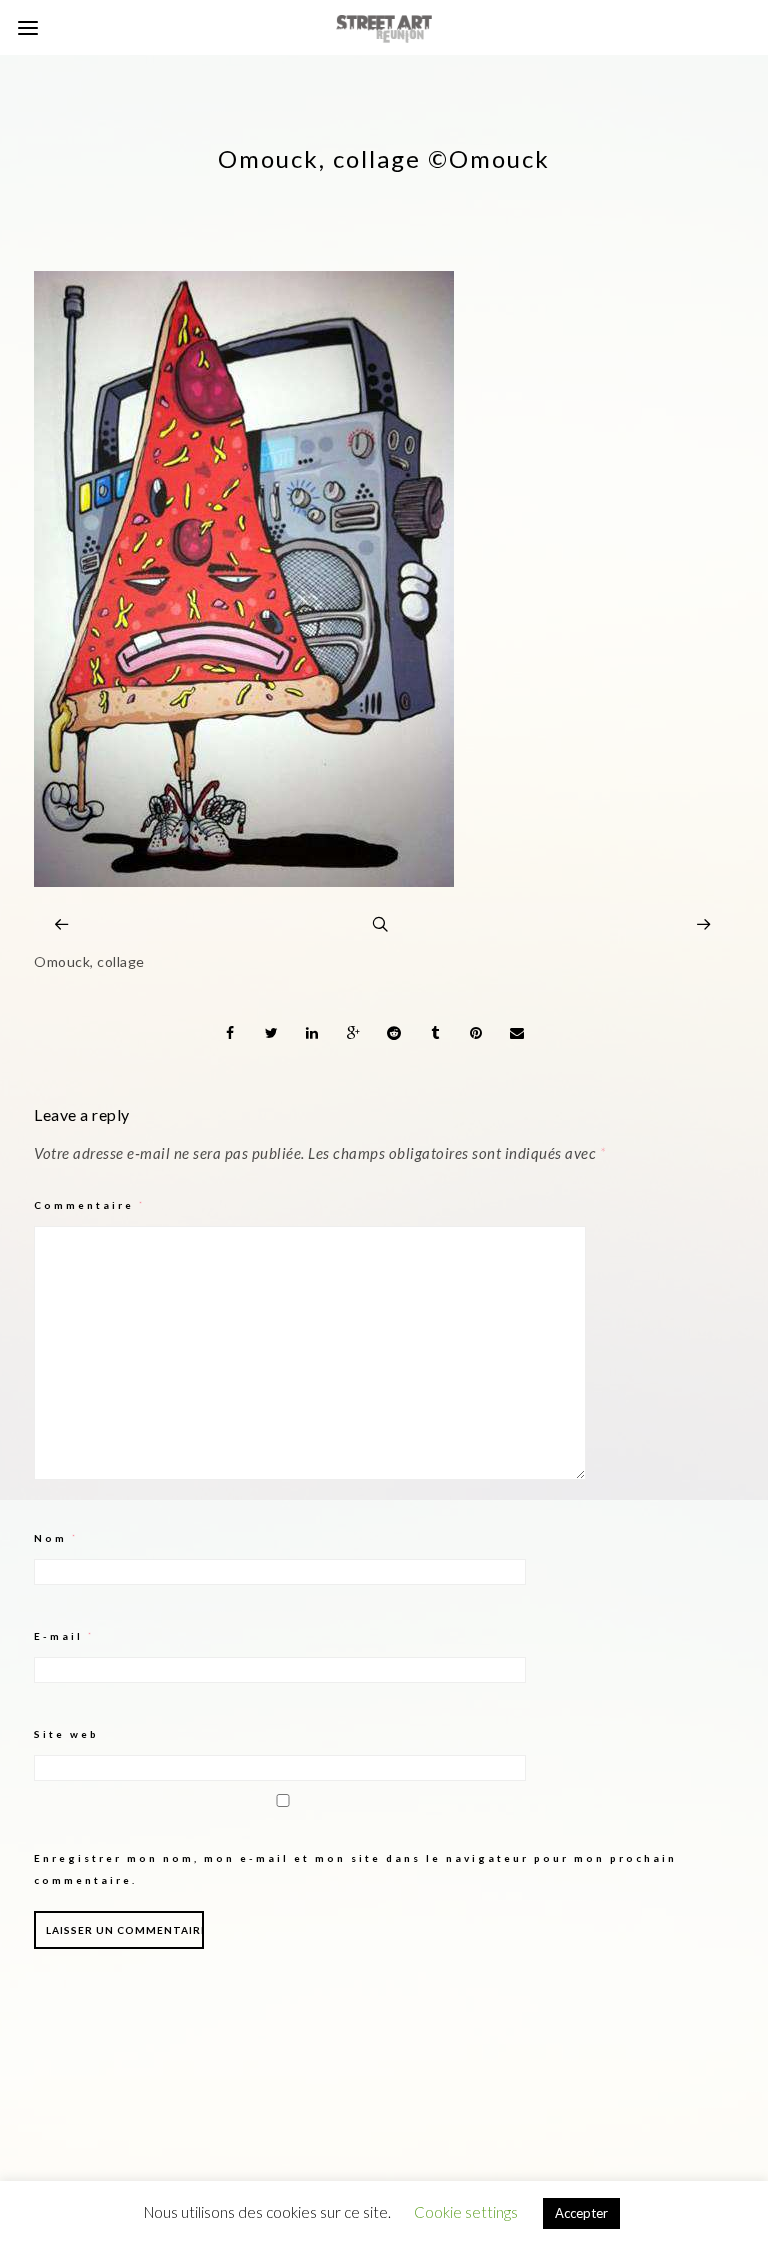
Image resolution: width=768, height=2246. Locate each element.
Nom (56, 1538)
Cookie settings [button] (466, 2212)
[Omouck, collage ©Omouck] (244, 881)
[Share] (231, 1033)
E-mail (64, 1636)
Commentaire (90, 1205)
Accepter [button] (581, 2213)
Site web (66, 1734)
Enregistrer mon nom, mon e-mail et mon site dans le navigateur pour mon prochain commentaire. (355, 1869)
